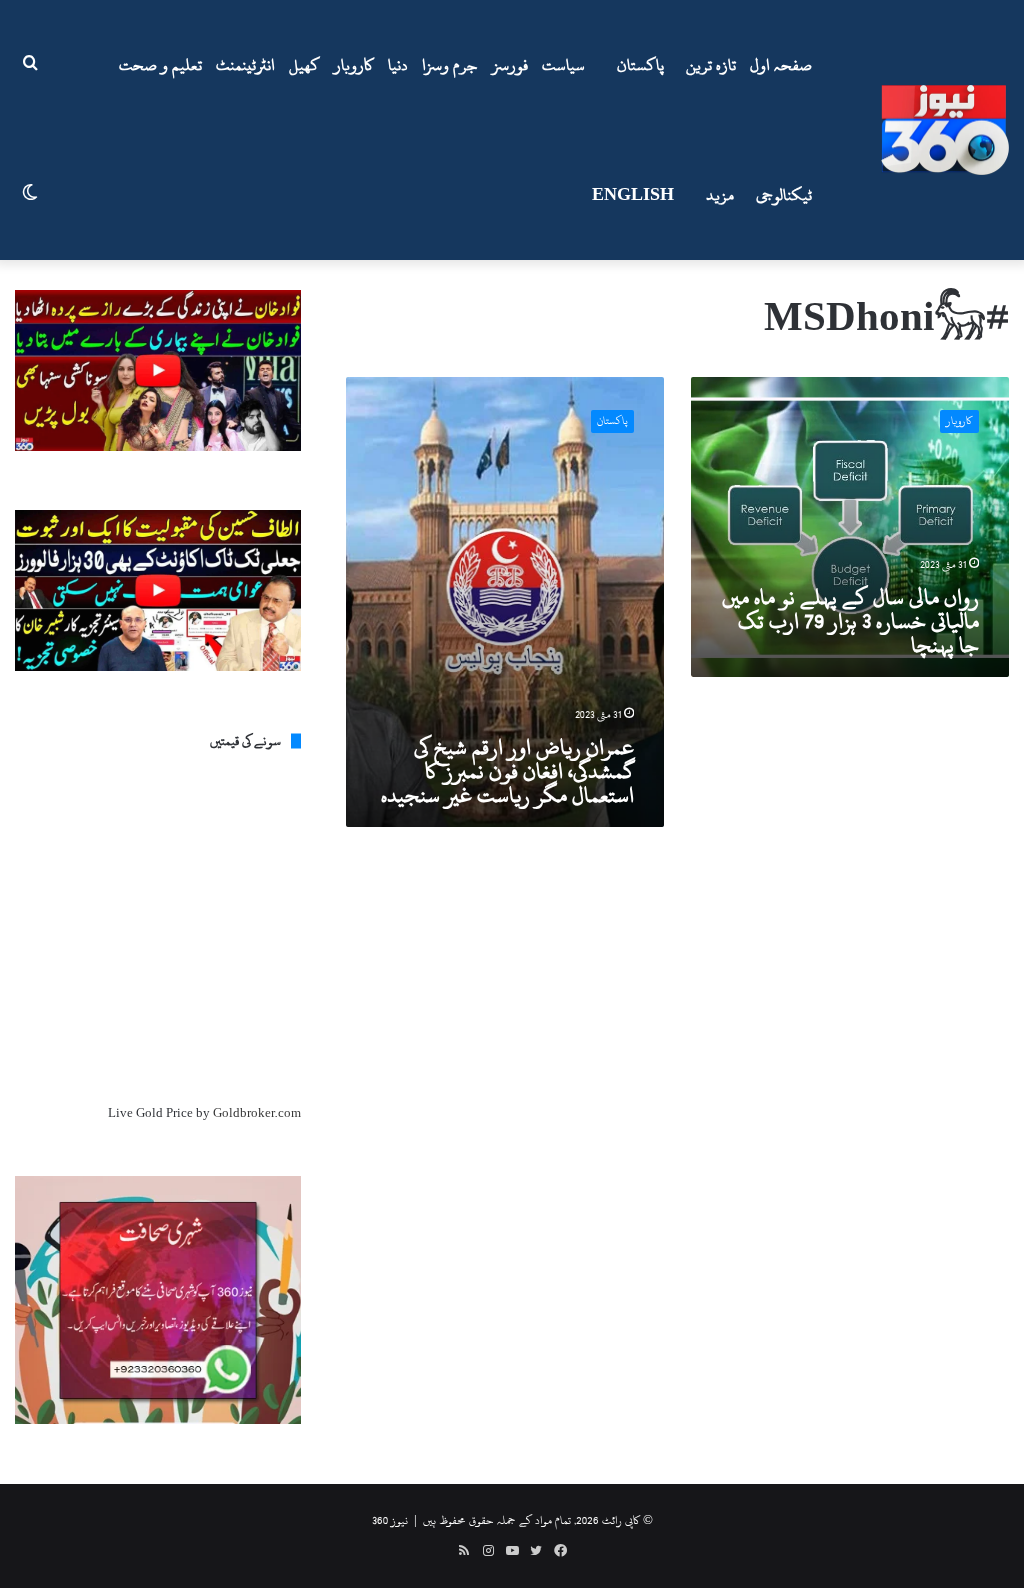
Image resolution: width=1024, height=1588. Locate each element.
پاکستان (640, 65)
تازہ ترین (711, 65)
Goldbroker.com (257, 1113)
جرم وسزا (450, 65)
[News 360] (945, 130)
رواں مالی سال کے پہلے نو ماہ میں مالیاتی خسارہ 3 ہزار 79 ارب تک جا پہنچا (850, 621)
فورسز (510, 65)
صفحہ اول (781, 65)
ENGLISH (633, 195)
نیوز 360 (390, 1520)
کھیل (304, 65)
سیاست (563, 65)
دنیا (398, 65)
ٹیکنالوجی (784, 195)
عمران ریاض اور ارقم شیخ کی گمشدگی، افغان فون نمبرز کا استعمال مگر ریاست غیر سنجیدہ (507, 771)
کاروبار (354, 65)
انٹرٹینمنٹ (245, 65)
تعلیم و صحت (160, 65)
